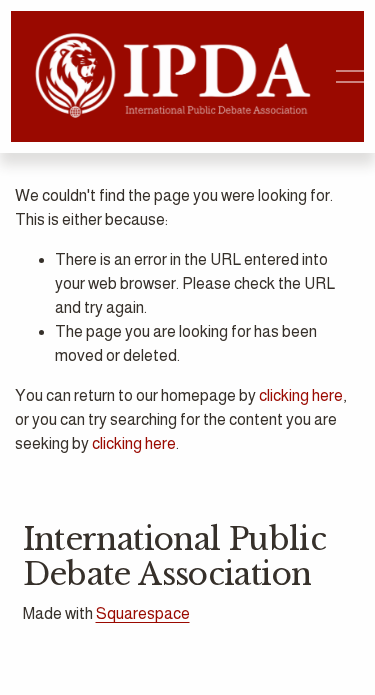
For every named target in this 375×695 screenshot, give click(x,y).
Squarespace (143, 613)
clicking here (301, 395)
